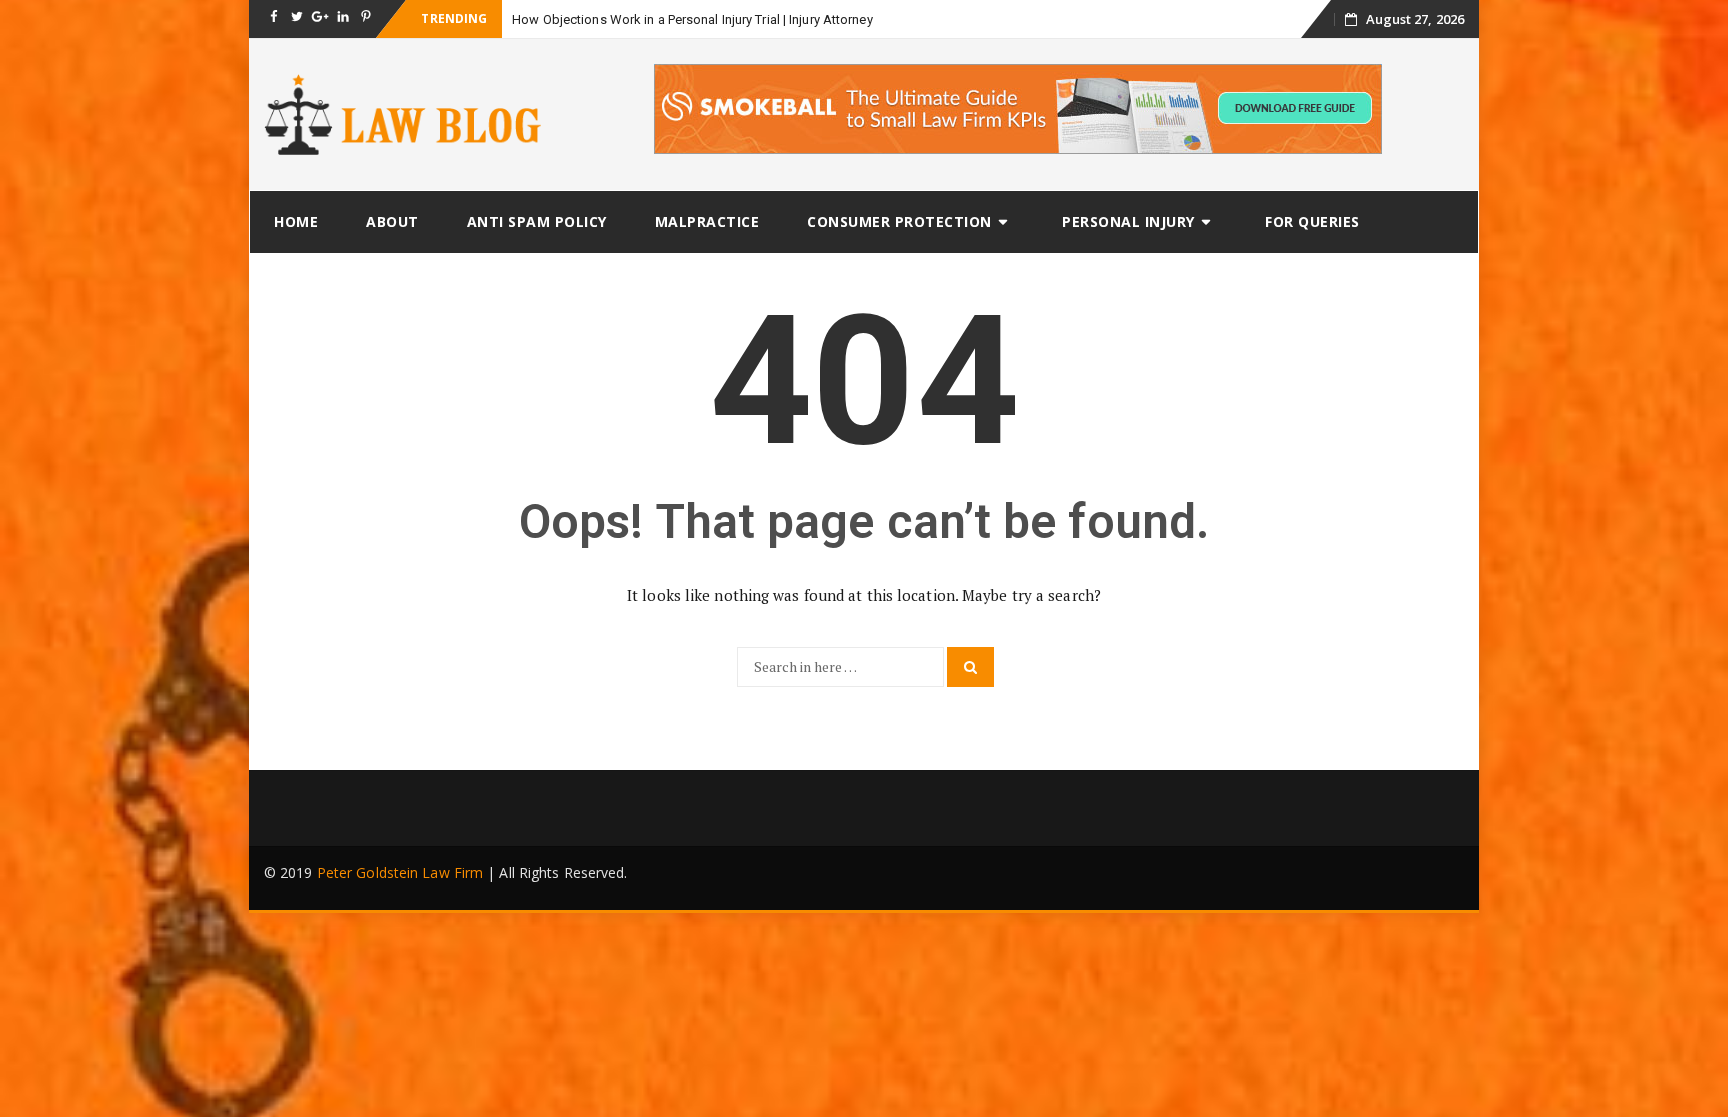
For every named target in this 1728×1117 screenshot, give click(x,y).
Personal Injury (1128, 221)
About (392, 221)
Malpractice (707, 221)
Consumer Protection (899, 221)
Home (296, 221)
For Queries (1312, 221)
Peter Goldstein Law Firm (400, 872)
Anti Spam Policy (537, 221)
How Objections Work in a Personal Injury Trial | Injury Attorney (692, 19)
